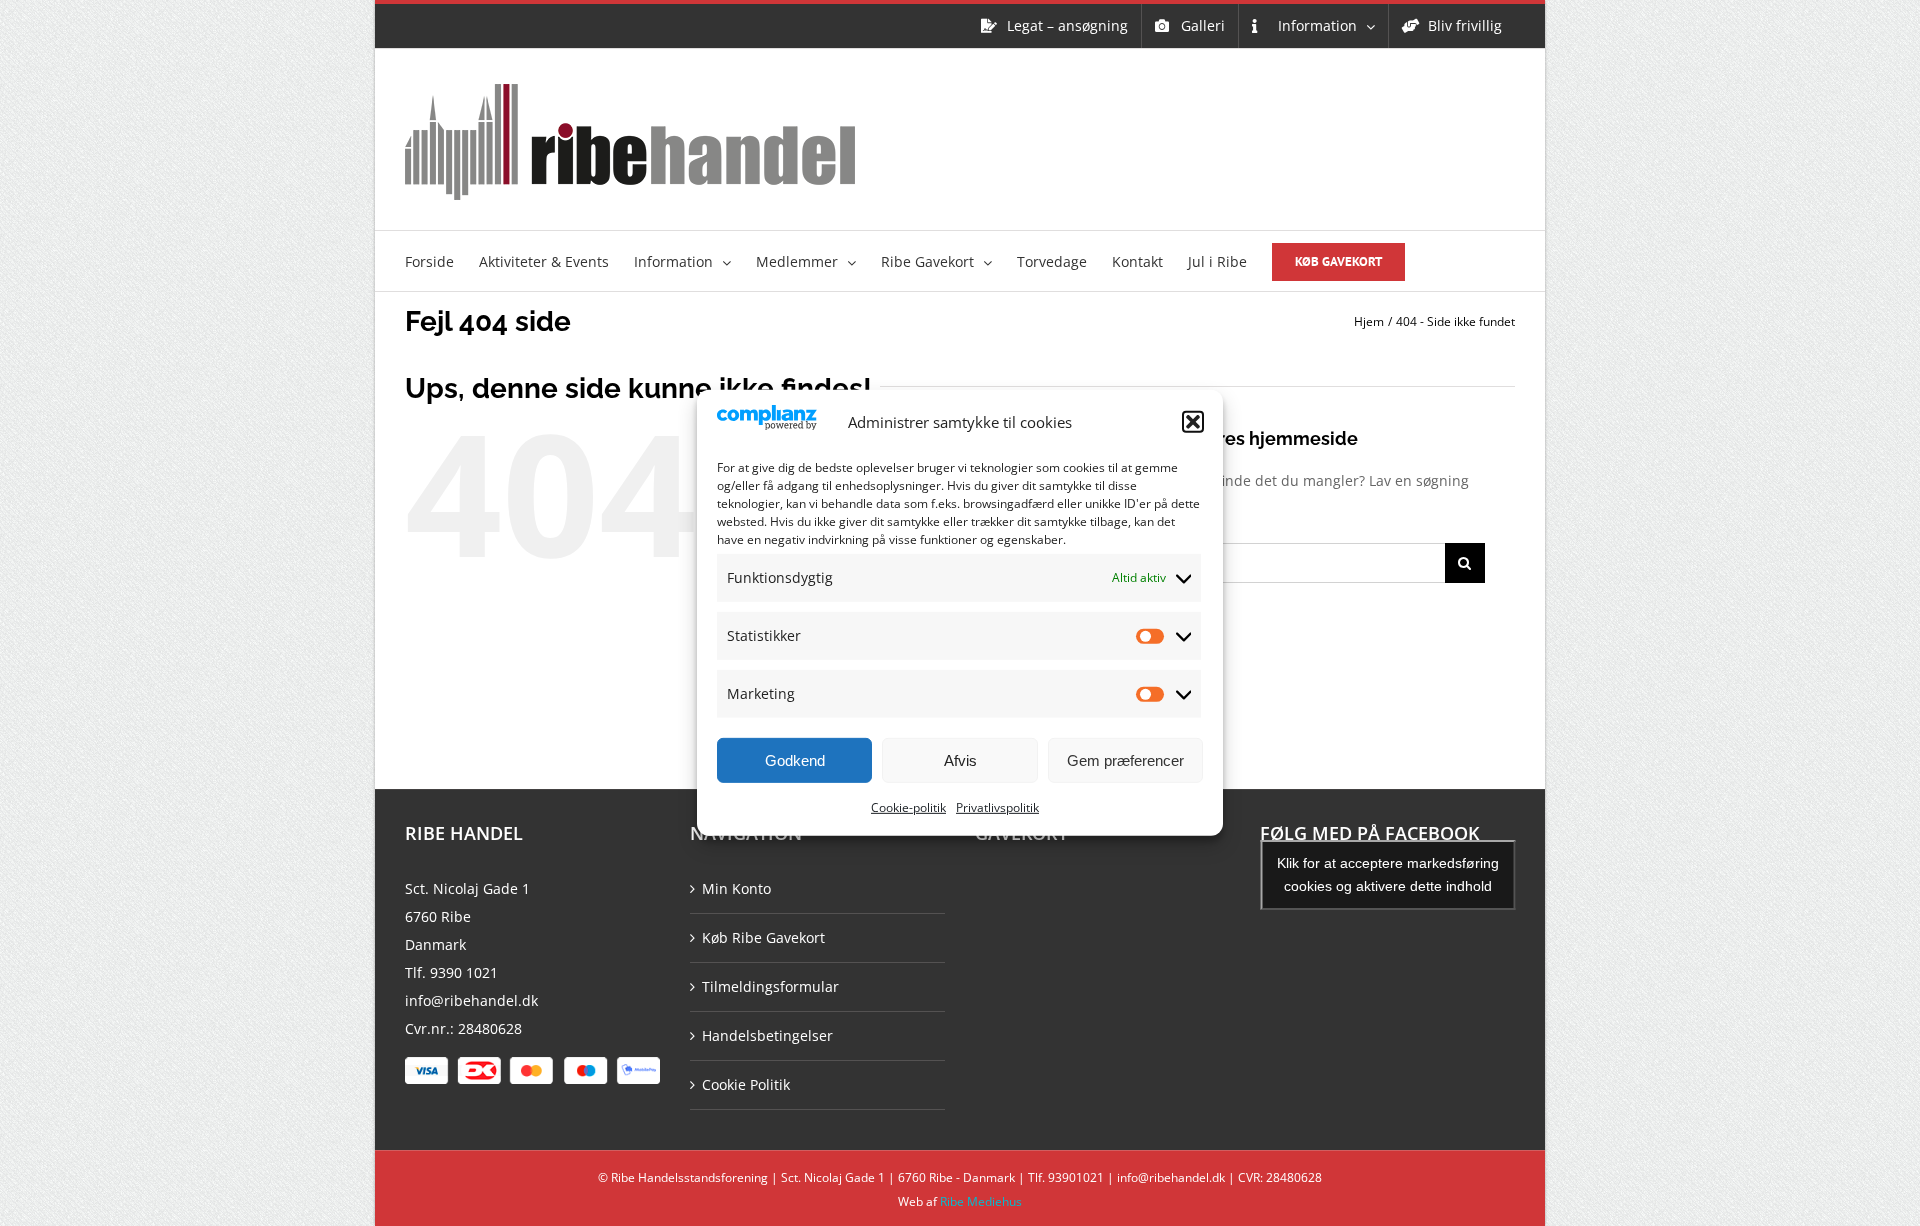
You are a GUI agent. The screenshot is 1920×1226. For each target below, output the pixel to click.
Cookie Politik (746, 1084)
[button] (1193, 422)
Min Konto (736, 888)
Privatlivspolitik (997, 807)
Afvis (960, 760)
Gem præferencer (1125, 760)
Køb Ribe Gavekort (763, 937)
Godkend (795, 760)
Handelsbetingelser (767, 1035)
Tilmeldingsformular (770, 986)
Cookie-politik (908, 807)
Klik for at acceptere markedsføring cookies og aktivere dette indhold (1388, 874)
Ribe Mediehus (981, 1201)
